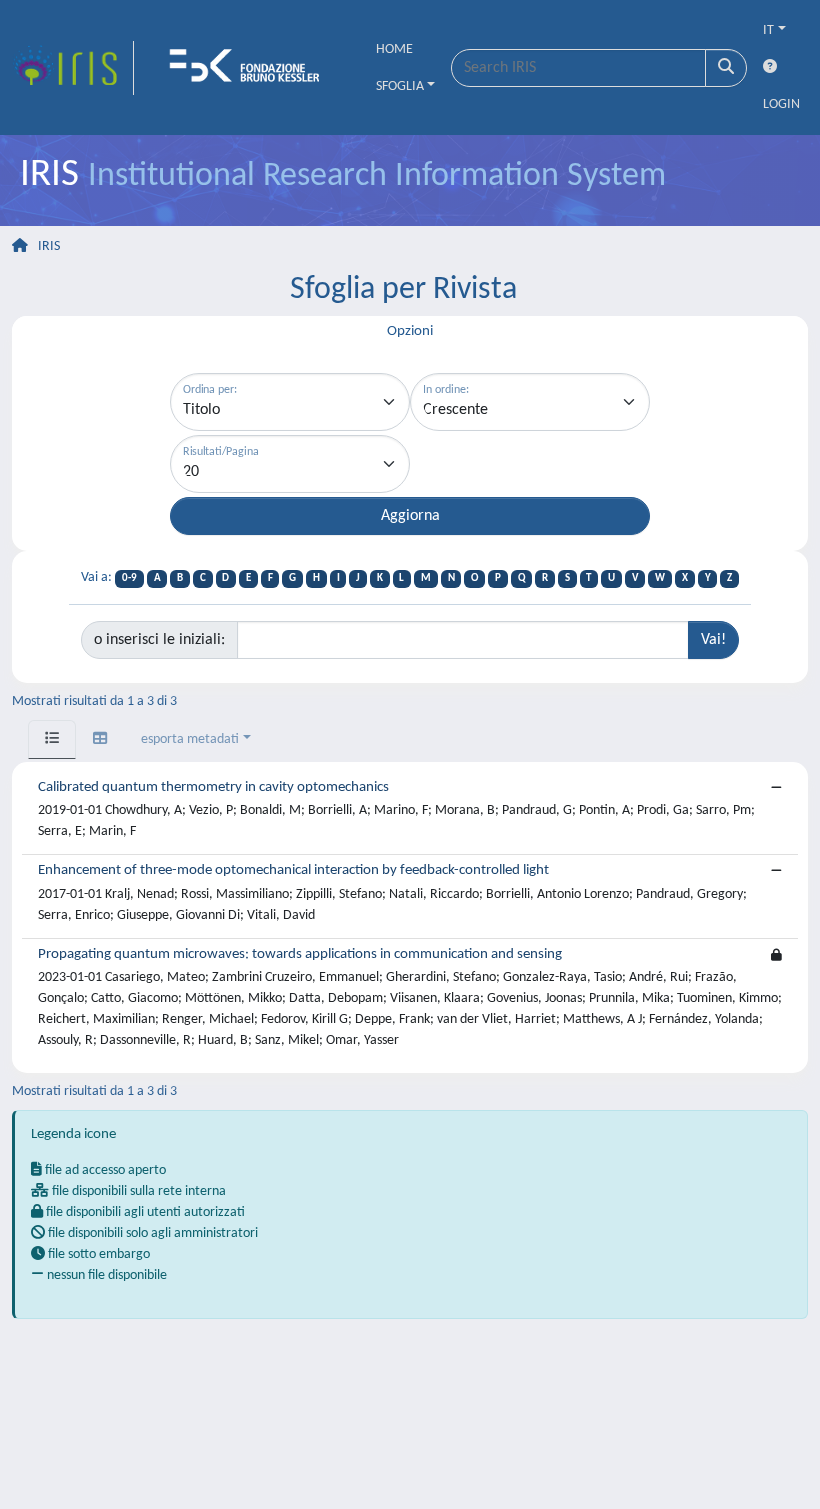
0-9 (129, 578)
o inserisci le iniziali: (159, 640)
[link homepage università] (251, 68)
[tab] (52, 739)
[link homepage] (73, 68)
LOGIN (781, 104)
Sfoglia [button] (400, 86)
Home (394, 49)
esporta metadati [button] (190, 739)
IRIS (49, 246)
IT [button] (768, 30)
